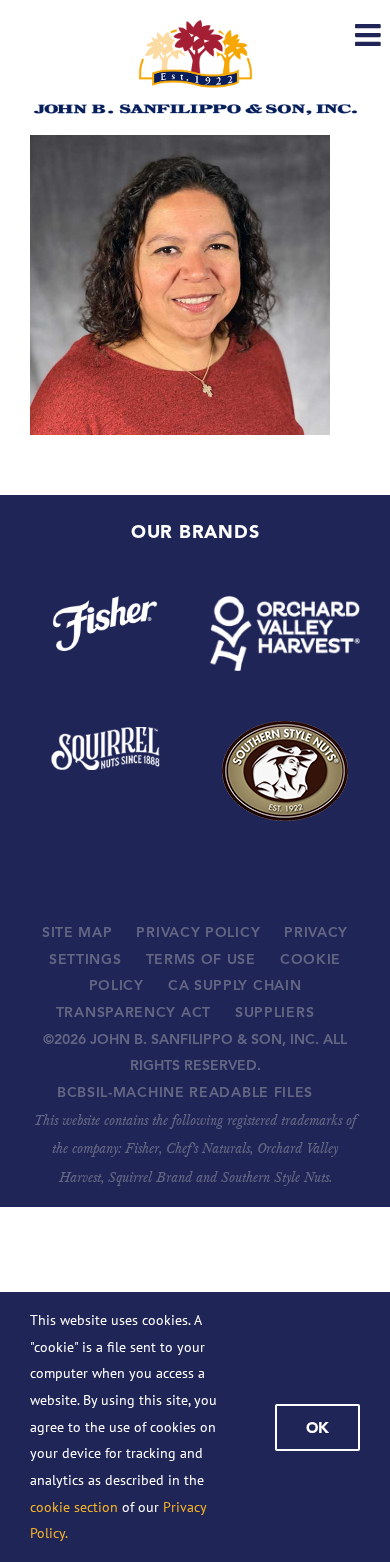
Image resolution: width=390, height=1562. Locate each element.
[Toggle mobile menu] (370, 35)
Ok (317, 1427)
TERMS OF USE (201, 959)
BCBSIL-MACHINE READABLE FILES (185, 1092)
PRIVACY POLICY (198, 932)
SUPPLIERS (274, 1012)
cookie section (74, 1507)
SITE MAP (77, 932)
